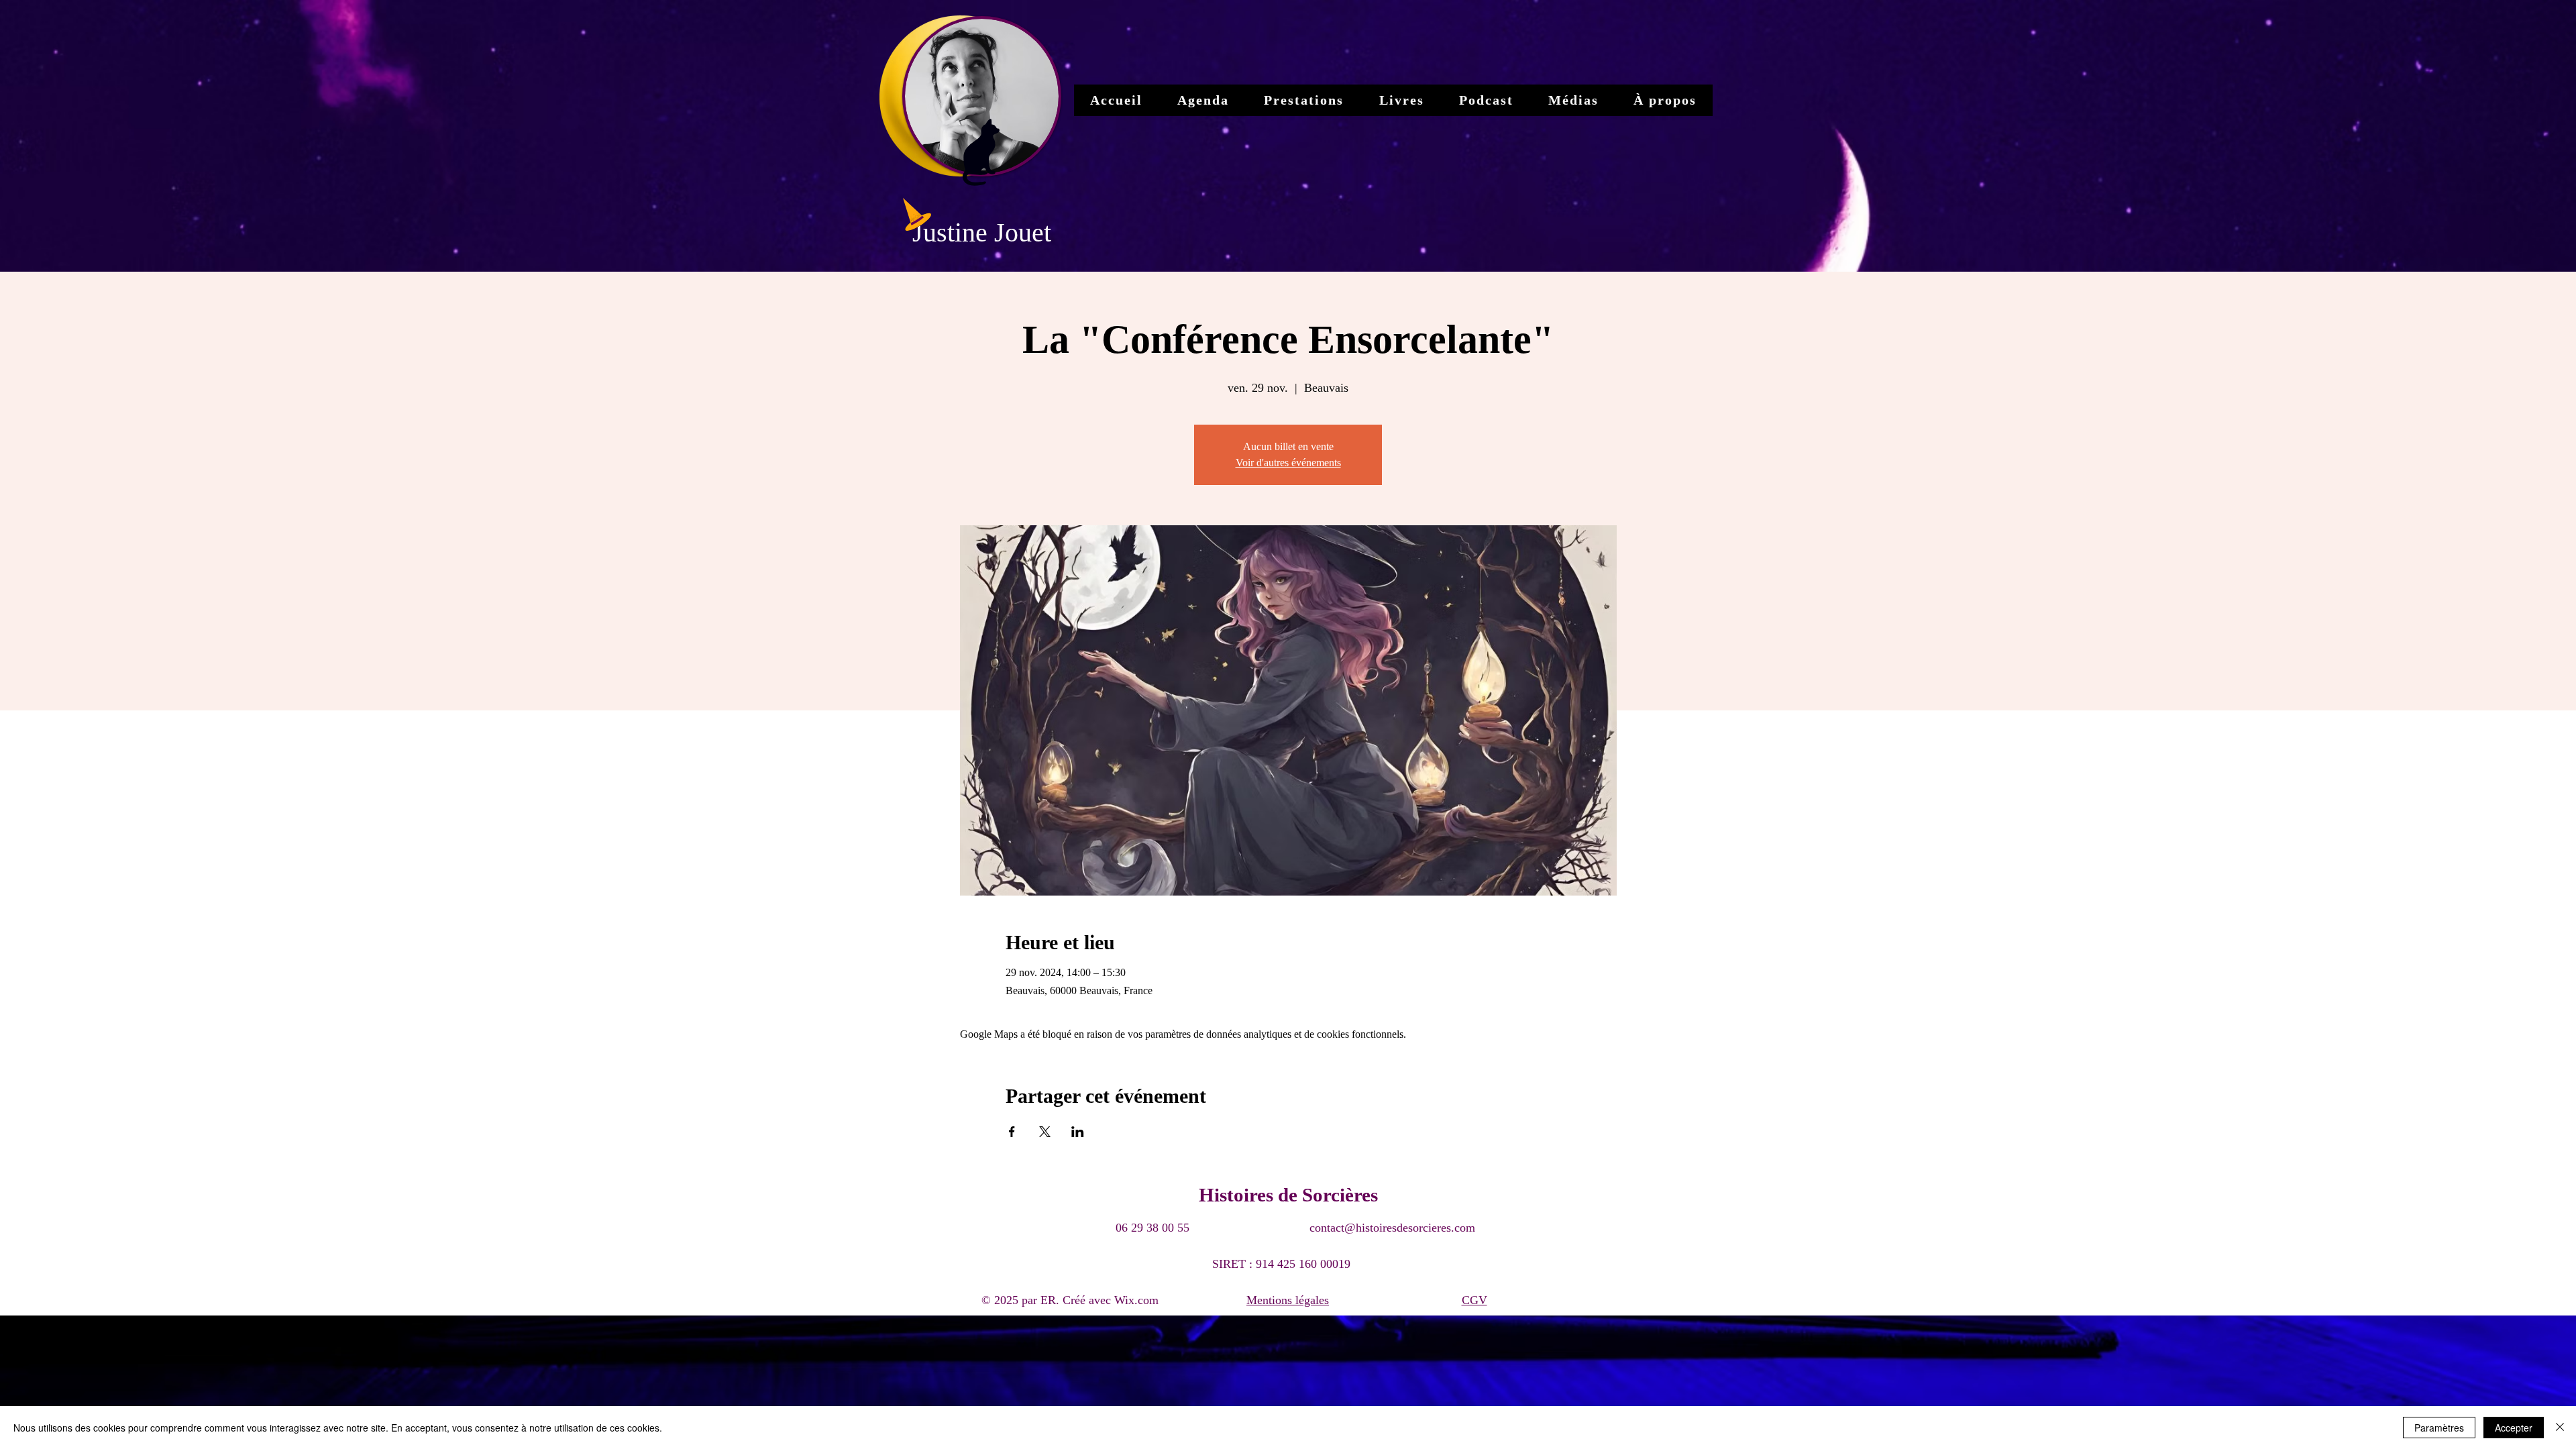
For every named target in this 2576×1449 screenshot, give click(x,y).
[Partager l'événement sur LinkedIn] (1078, 1132)
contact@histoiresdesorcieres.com (1392, 1228)
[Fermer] (2560, 1428)
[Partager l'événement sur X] (1045, 1132)
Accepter (2514, 1428)
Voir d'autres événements (1288, 463)
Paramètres (2439, 1428)
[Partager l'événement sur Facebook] (1012, 1132)
